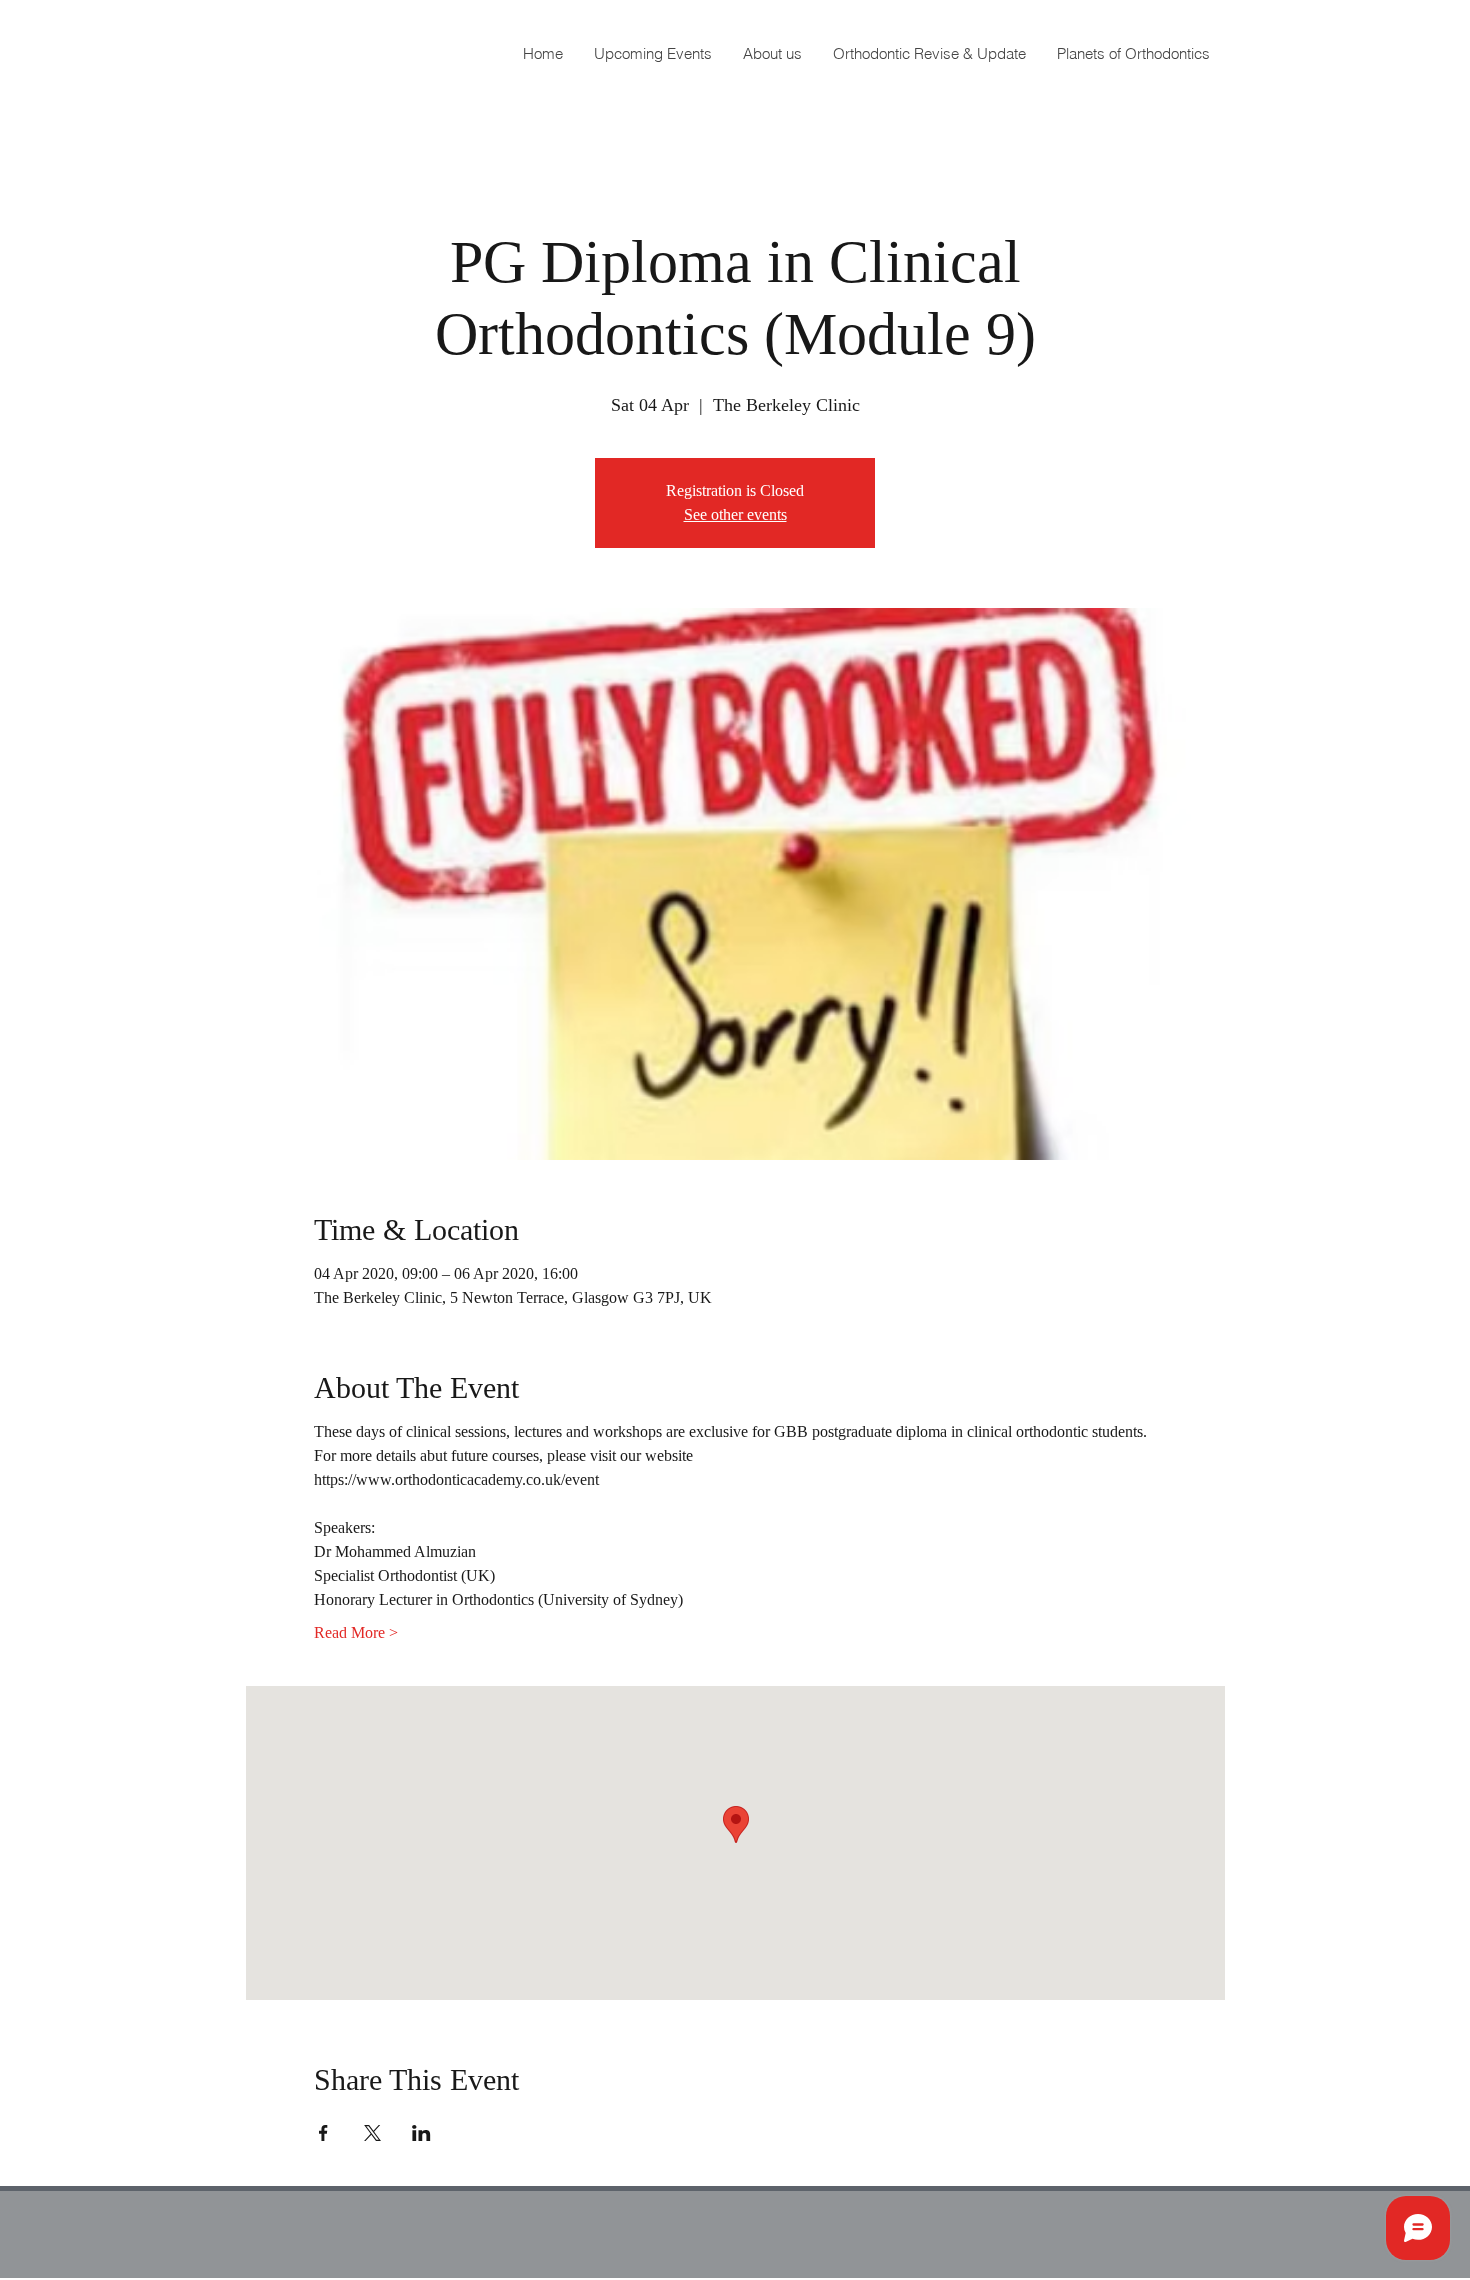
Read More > (356, 1632)
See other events (735, 514)
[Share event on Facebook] (323, 2133)
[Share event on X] (372, 2133)
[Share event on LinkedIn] (421, 2133)
